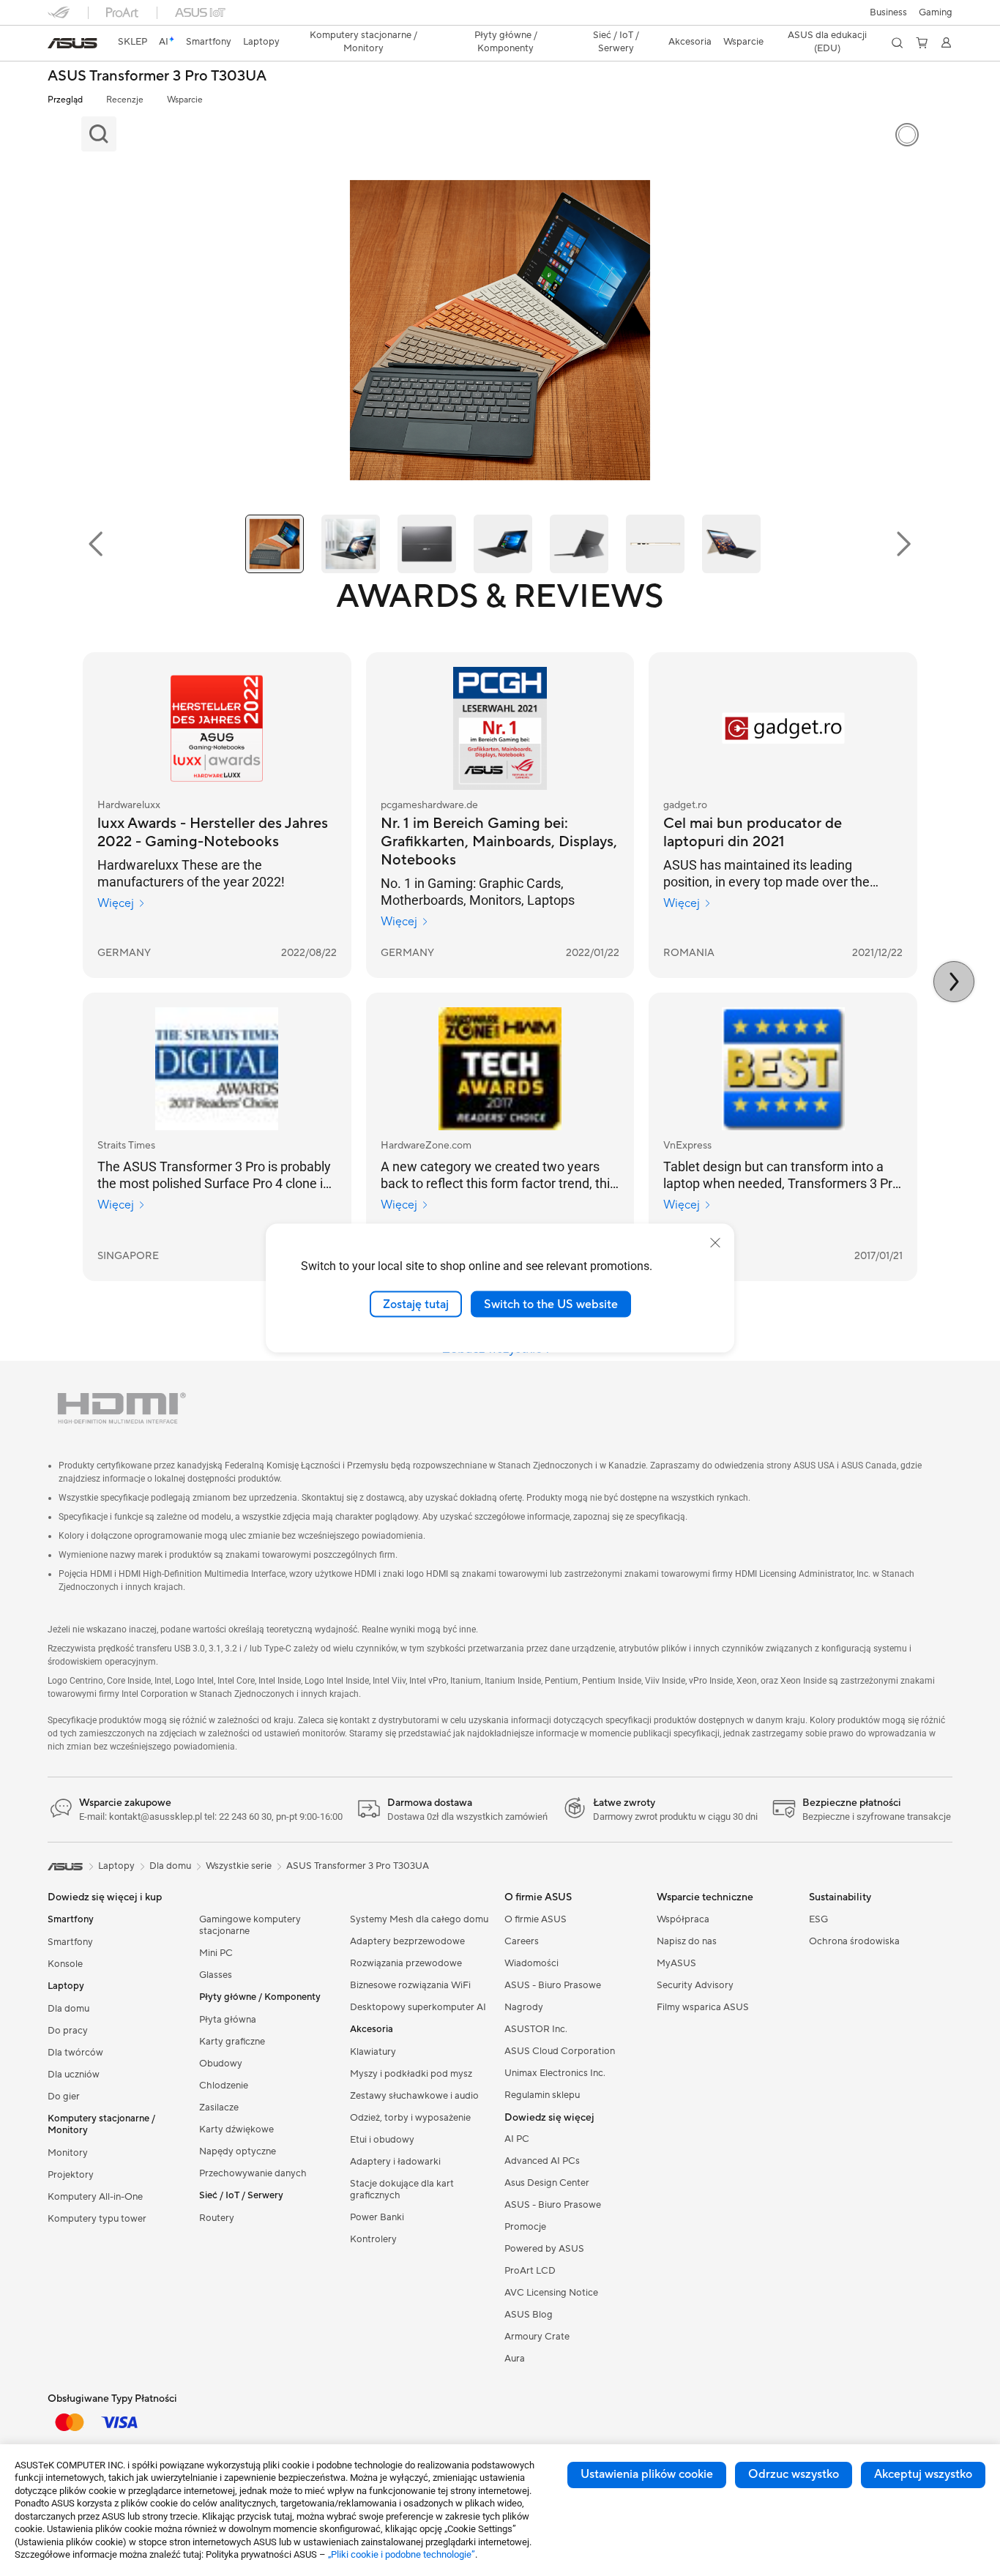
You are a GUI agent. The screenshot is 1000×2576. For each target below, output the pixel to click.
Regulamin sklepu (542, 2095)
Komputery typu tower (97, 2219)
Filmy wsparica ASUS (703, 2007)
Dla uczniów (74, 2075)
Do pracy (68, 2031)
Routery (217, 2218)
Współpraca (683, 1919)
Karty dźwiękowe (236, 2129)
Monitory (68, 2153)
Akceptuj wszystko (923, 2474)
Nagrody (524, 2007)
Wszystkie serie (239, 1866)
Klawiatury (373, 2052)
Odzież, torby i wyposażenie (410, 2118)
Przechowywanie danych (253, 2173)
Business (888, 12)
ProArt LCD (530, 2271)
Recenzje (125, 100)
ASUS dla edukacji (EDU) (827, 42)
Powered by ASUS (544, 2249)
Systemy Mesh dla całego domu (419, 1919)
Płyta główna (228, 2020)
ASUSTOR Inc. (536, 2029)
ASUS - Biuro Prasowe (553, 1985)
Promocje (525, 2227)
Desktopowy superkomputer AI (418, 2007)
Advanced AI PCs (542, 2161)
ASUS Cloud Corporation (560, 2051)
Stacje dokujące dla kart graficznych (402, 2189)
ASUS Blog (529, 2315)
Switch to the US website (551, 1304)
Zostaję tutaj (416, 1304)
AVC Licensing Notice (551, 2293)
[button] (936, 12)
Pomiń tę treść (56, 45)
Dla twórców (75, 2053)
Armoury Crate (537, 2337)
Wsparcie (185, 100)
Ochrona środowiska (854, 1941)
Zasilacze (219, 2108)
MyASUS (676, 1963)
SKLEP (133, 42)
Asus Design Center (547, 2183)
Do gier (64, 2097)
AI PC (517, 2139)
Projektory (71, 2175)
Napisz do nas (687, 1941)
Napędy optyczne (238, 2151)
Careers (522, 1941)
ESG (818, 1919)
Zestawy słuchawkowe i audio (414, 2096)
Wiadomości (531, 1963)
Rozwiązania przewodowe (406, 1963)
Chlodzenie (224, 2086)
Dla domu (68, 2009)
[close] (715, 1242)
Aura (515, 2359)
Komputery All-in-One (95, 2197)
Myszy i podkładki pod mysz (411, 2074)
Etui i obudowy (382, 2140)
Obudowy (221, 2064)
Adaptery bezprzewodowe (407, 1941)
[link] (72, 43)
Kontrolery (373, 2239)
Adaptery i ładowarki (395, 2162)
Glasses (216, 1975)
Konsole (65, 1964)
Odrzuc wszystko (794, 2474)
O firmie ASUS (536, 1919)
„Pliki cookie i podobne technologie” (402, 2554)
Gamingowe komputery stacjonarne (250, 1925)
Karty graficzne (232, 2042)
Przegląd (65, 100)
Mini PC (216, 1953)
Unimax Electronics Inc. (555, 2073)
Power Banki (377, 2217)
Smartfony (70, 1942)
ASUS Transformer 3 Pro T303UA (157, 76)
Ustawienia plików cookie (647, 2474)
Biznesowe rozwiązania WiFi (410, 1985)
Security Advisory (695, 1985)
